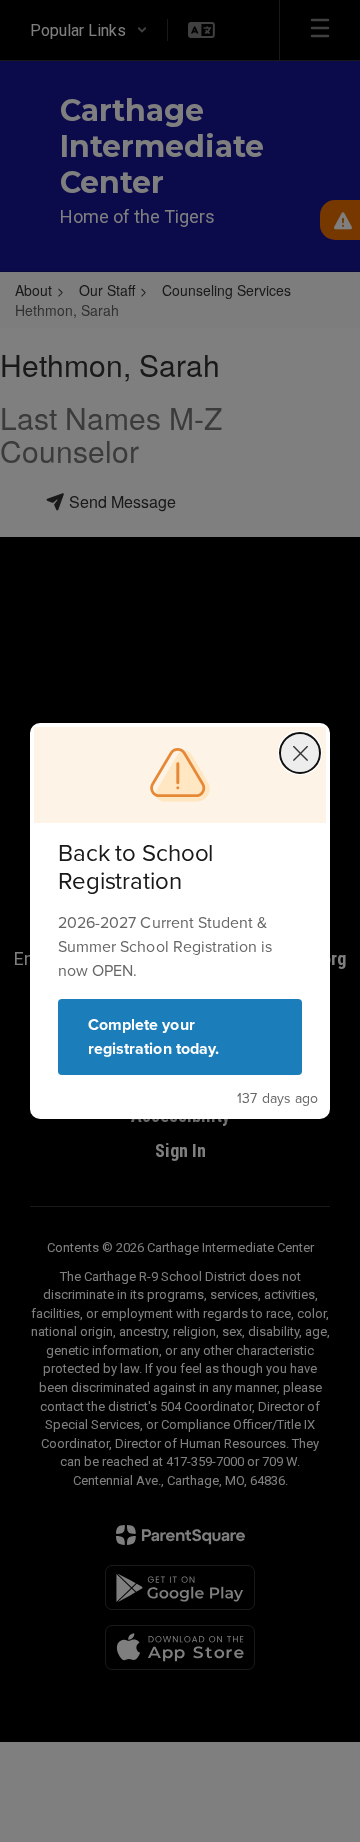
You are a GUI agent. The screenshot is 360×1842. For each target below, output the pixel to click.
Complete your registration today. (153, 1036)
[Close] (300, 753)
